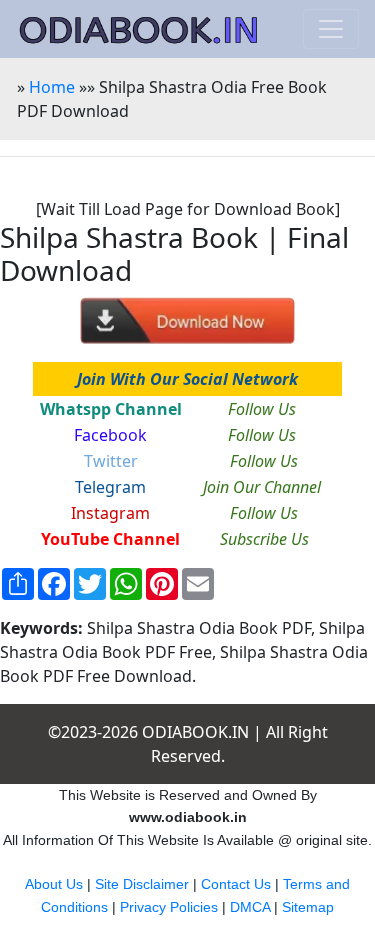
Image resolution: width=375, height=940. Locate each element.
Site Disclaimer (142, 884)
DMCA (250, 907)
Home (52, 87)
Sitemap (308, 907)
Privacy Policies (169, 907)
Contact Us (236, 884)
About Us (54, 884)
